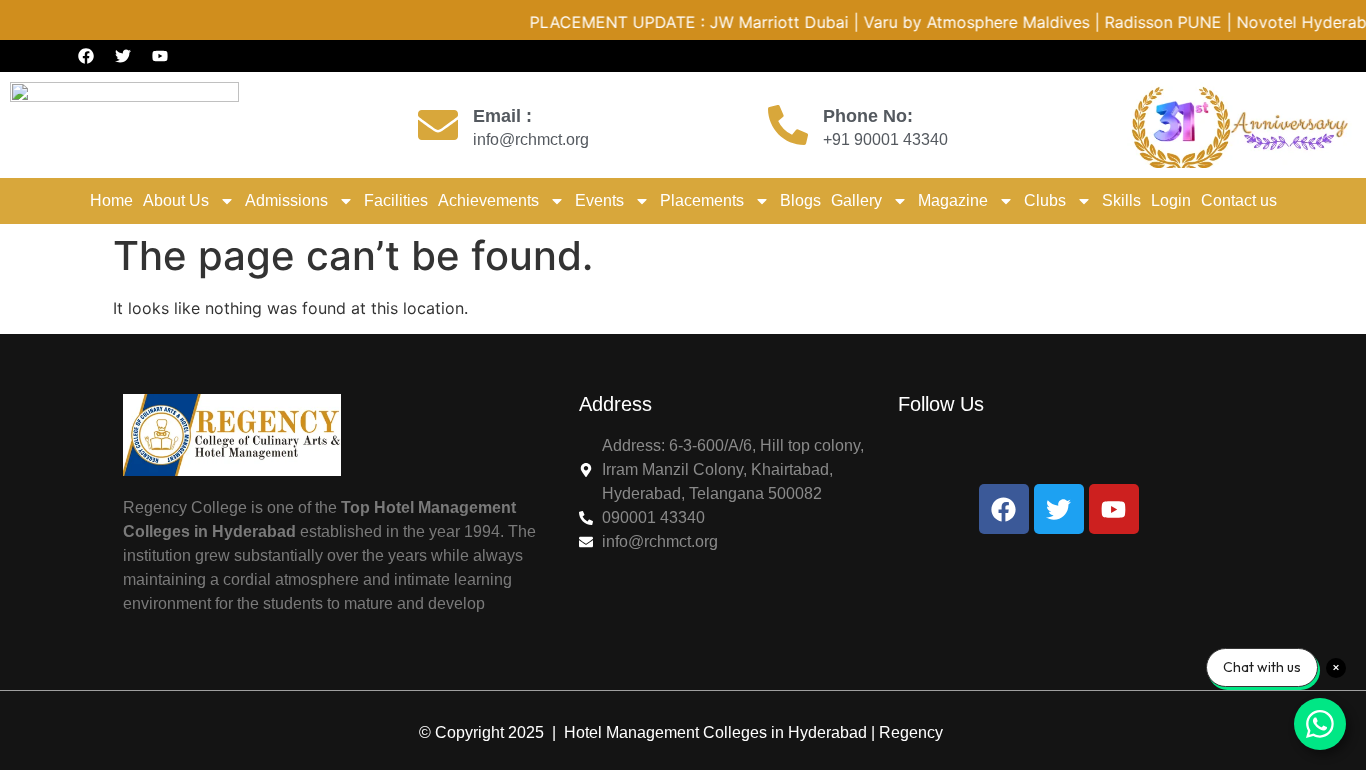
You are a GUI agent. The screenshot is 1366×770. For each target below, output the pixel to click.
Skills (1121, 200)
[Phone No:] (788, 125)
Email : (502, 116)
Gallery (856, 200)
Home (111, 200)
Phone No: (868, 116)
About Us (176, 200)
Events (599, 200)
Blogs (800, 200)
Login (1171, 200)
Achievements (488, 200)
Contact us (1239, 200)
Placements (702, 200)
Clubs (1045, 200)
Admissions (286, 200)
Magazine (953, 200)
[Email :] (438, 125)
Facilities (396, 200)
